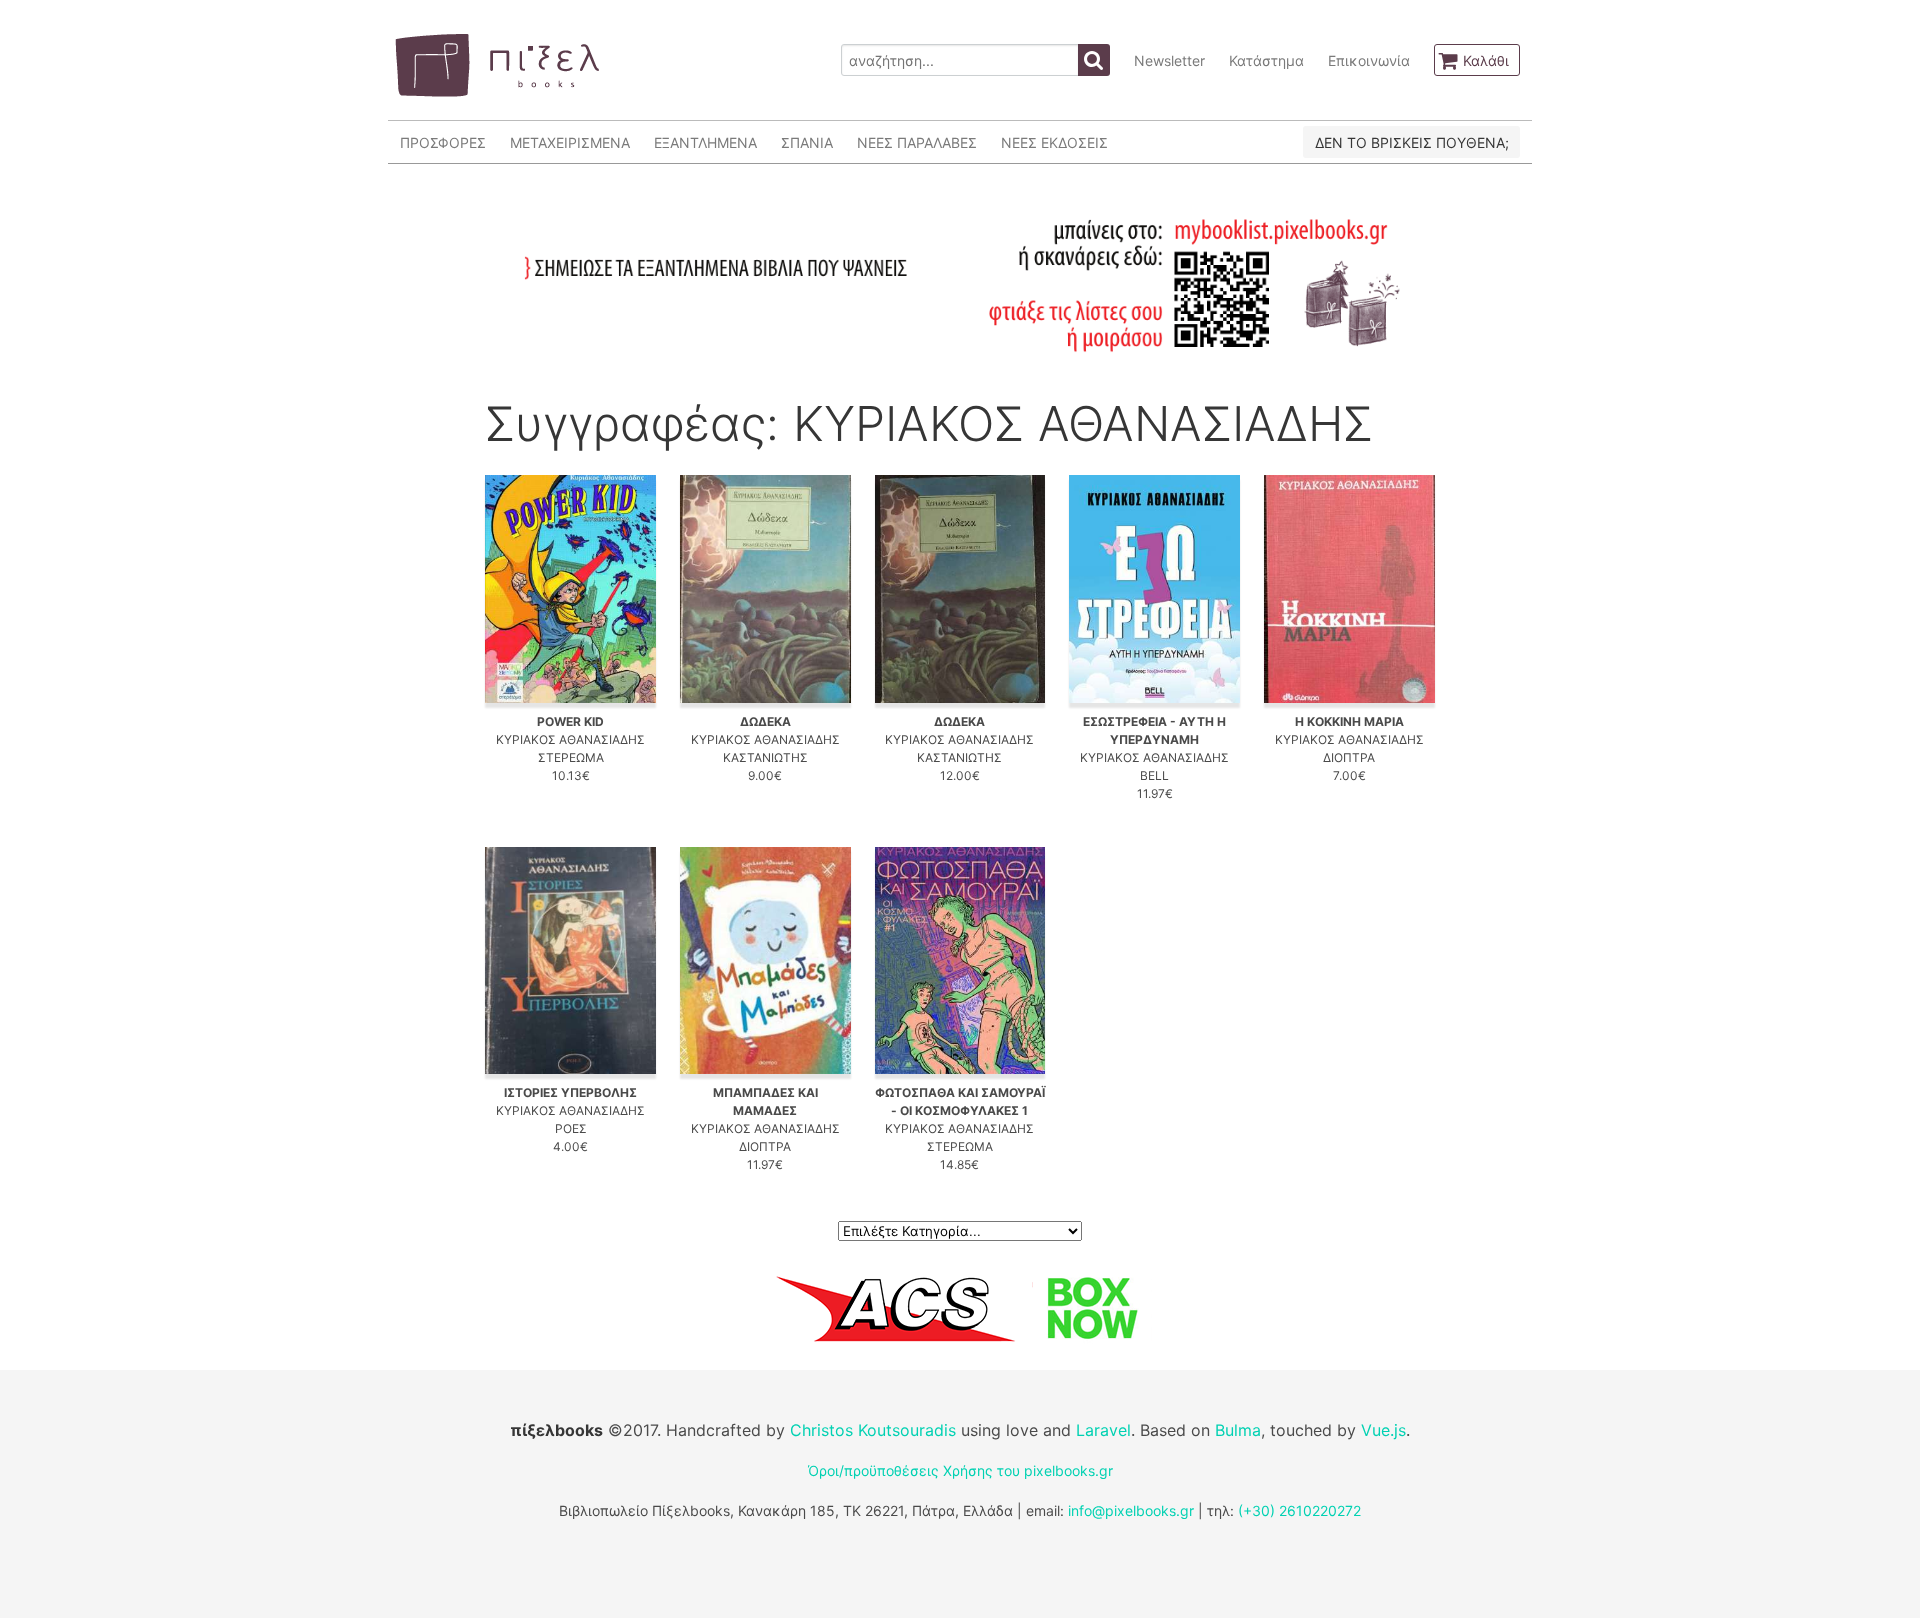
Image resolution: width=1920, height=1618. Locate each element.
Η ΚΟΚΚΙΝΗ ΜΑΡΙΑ (1349, 721)
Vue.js (1383, 1430)
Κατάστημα (1266, 60)
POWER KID (570, 721)
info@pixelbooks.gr (1131, 1510)
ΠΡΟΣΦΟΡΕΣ (443, 142)
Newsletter (1169, 60)
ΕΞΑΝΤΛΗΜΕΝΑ (705, 142)
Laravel (1103, 1430)
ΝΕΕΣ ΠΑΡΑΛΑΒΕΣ (917, 142)
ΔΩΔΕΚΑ (765, 721)
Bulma (1238, 1430)
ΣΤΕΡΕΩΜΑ (571, 757)
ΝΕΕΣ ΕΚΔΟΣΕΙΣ (1054, 142)
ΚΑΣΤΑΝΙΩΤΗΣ (765, 757)
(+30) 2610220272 (1299, 1510)
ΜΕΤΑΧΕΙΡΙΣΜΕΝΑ (570, 142)
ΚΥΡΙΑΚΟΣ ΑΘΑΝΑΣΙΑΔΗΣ (570, 739)
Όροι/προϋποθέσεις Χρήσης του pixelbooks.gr (960, 1470)
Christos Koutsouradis (873, 1430)
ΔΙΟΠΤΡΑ (1349, 757)
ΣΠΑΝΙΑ (807, 142)
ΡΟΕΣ (571, 1128)
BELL (1154, 775)
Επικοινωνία (1369, 60)
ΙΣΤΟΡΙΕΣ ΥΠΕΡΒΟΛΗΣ (570, 1092)
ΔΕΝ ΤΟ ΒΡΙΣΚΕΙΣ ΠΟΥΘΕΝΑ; (1412, 142)
